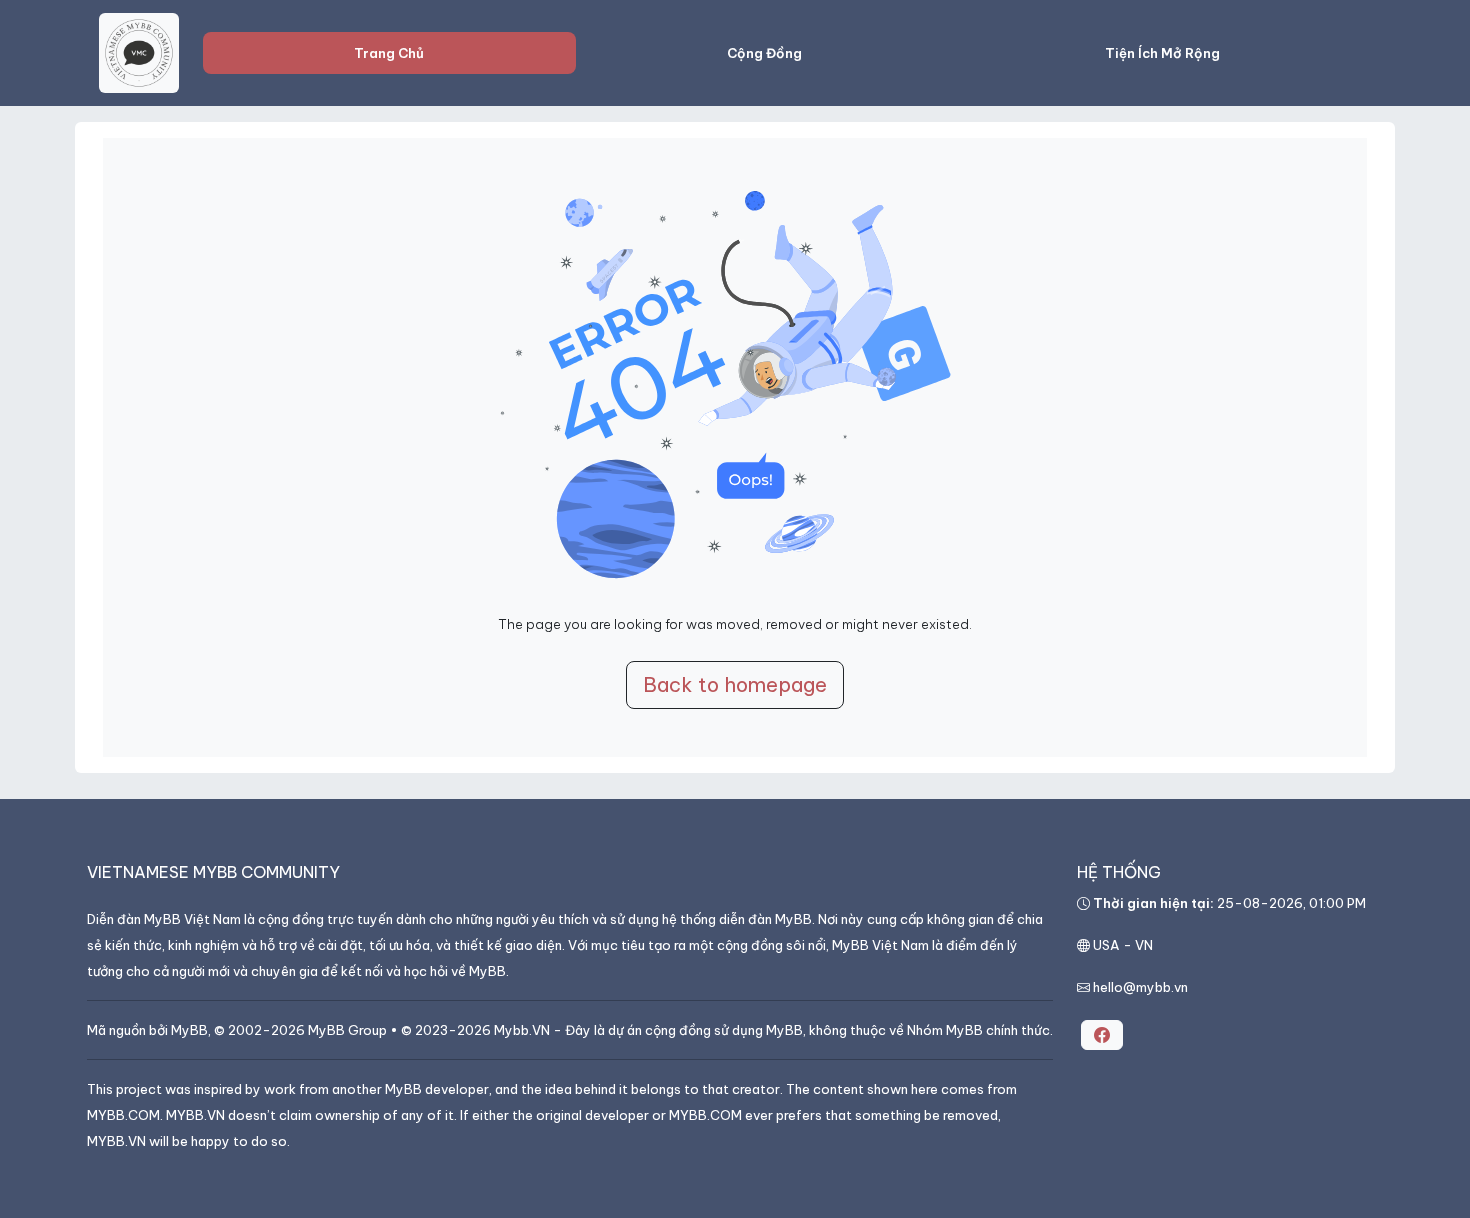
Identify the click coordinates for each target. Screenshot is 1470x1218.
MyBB (189, 1030)
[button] (1102, 1035)
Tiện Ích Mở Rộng (1162, 53)
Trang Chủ (389, 53)
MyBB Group (347, 1030)
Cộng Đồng (764, 53)
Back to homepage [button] (735, 684)
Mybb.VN (522, 1030)
